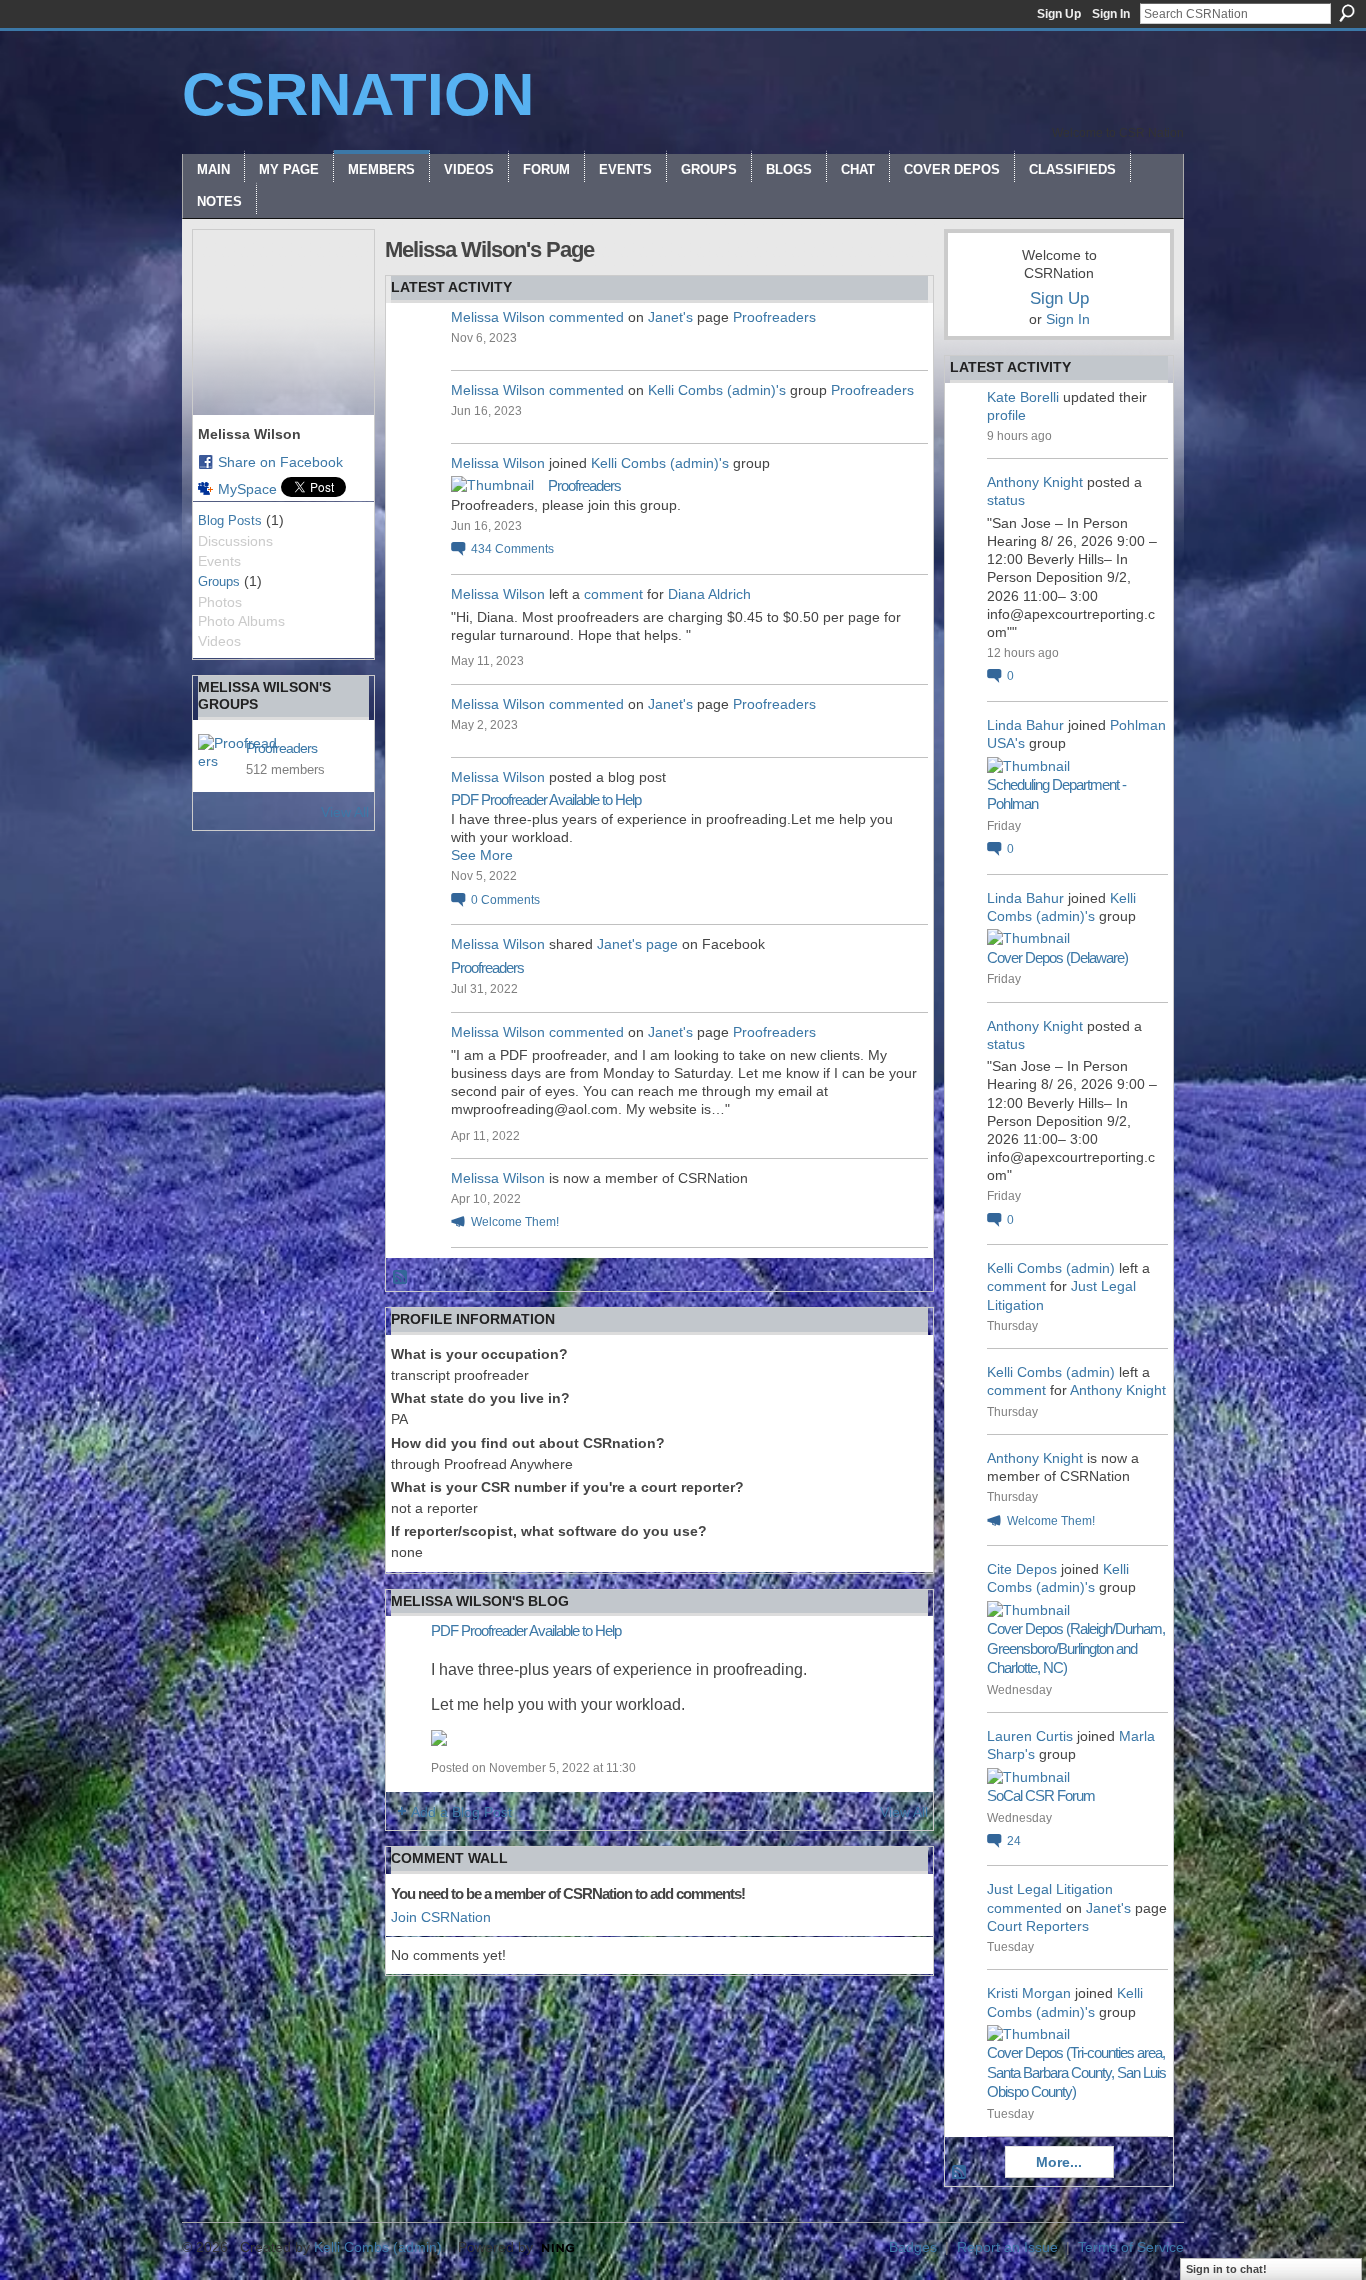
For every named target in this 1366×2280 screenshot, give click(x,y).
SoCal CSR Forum (1041, 1795)
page (662, 944)
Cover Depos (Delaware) (1057, 957)
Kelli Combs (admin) (1051, 1268)
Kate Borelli (1023, 397)
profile (1006, 415)
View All (345, 812)
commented (586, 317)
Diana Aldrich (709, 594)
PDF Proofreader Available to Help (546, 799)
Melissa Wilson (498, 317)
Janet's (670, 317)
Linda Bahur (1025, 725)
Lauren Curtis (1030, 1736)
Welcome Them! (515, 1222)
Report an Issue (1007, 2247)
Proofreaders (281, 748)
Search (1347, 13)
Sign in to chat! (1226, 2269)
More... (1059, 2162)
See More (482, 855)
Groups (219, 581)
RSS (401, 1278)
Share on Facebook (280, 462)
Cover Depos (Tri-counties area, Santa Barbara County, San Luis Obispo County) (1076, 2072)
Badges (913, 2247)
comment (613, 594)
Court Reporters (1038, 1926)
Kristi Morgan (1029, 1993)
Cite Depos (1022, 1569)
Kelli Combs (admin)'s (717, 390)
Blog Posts (230, 520)
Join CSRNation (441, 1917)
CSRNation (358, 94)
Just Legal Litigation (1050, 1889)
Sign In (1111, 14)
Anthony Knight (1035, 482)
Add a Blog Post (461, 1812)
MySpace (247, 489)
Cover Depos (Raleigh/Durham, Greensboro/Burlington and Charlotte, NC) (1076, 1648)
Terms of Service (1131, 2247)
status (1006, 500)
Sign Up (1059, 14)
